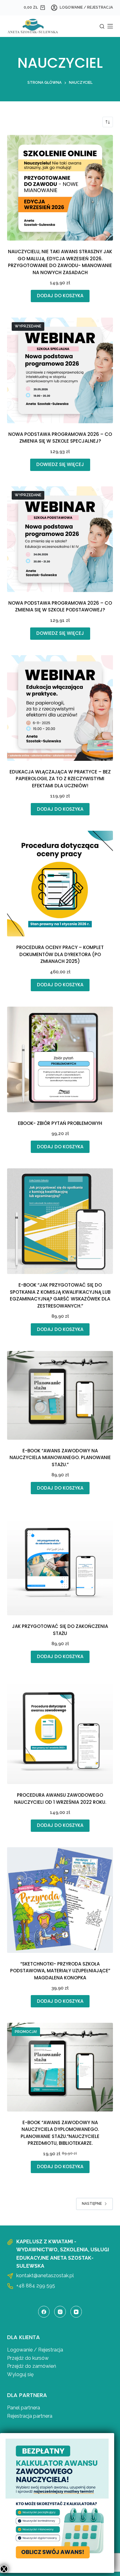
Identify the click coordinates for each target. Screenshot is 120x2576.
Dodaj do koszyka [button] (60, 296)
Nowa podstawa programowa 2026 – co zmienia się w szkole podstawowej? (60, 606)
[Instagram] (60, 2312)
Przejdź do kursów (28, 2358)
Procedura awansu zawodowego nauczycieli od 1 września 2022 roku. (60, 1799)
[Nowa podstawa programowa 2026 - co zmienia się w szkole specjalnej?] (60, 370)
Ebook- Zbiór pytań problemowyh (60, 1123)
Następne (92, 2204)
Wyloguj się (20, 2374)
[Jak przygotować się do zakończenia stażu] (60, 1562)
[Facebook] (44, 2312)
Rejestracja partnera (30, 2416)
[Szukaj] (102, 26)
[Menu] (110, 26)
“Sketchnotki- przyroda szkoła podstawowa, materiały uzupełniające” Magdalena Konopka (60, 1971)
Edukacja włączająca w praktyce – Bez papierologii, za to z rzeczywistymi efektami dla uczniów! (60, 779)
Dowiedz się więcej (60, 464)
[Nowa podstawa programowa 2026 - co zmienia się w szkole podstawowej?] (60, 539)
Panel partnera (24, 2408)
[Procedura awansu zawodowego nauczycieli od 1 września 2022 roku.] (60, 1731)
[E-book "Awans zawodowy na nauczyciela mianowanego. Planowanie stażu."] (60, 1395)
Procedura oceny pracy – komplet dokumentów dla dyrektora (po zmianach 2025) (60, 954)
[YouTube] (76, 2312)
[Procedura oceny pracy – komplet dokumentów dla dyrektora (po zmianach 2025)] (60, 884)
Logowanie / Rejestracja (35, 2350)
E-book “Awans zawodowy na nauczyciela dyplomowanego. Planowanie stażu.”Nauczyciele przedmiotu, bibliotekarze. (60, 2133)
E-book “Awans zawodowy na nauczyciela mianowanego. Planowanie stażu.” (60, 1458)
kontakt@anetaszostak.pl (45, 2276)
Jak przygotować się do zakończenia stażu (60, 1630)
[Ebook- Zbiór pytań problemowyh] (60, 1059)
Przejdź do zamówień (32, 2366)
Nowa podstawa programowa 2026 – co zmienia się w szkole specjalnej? (60, 438)
